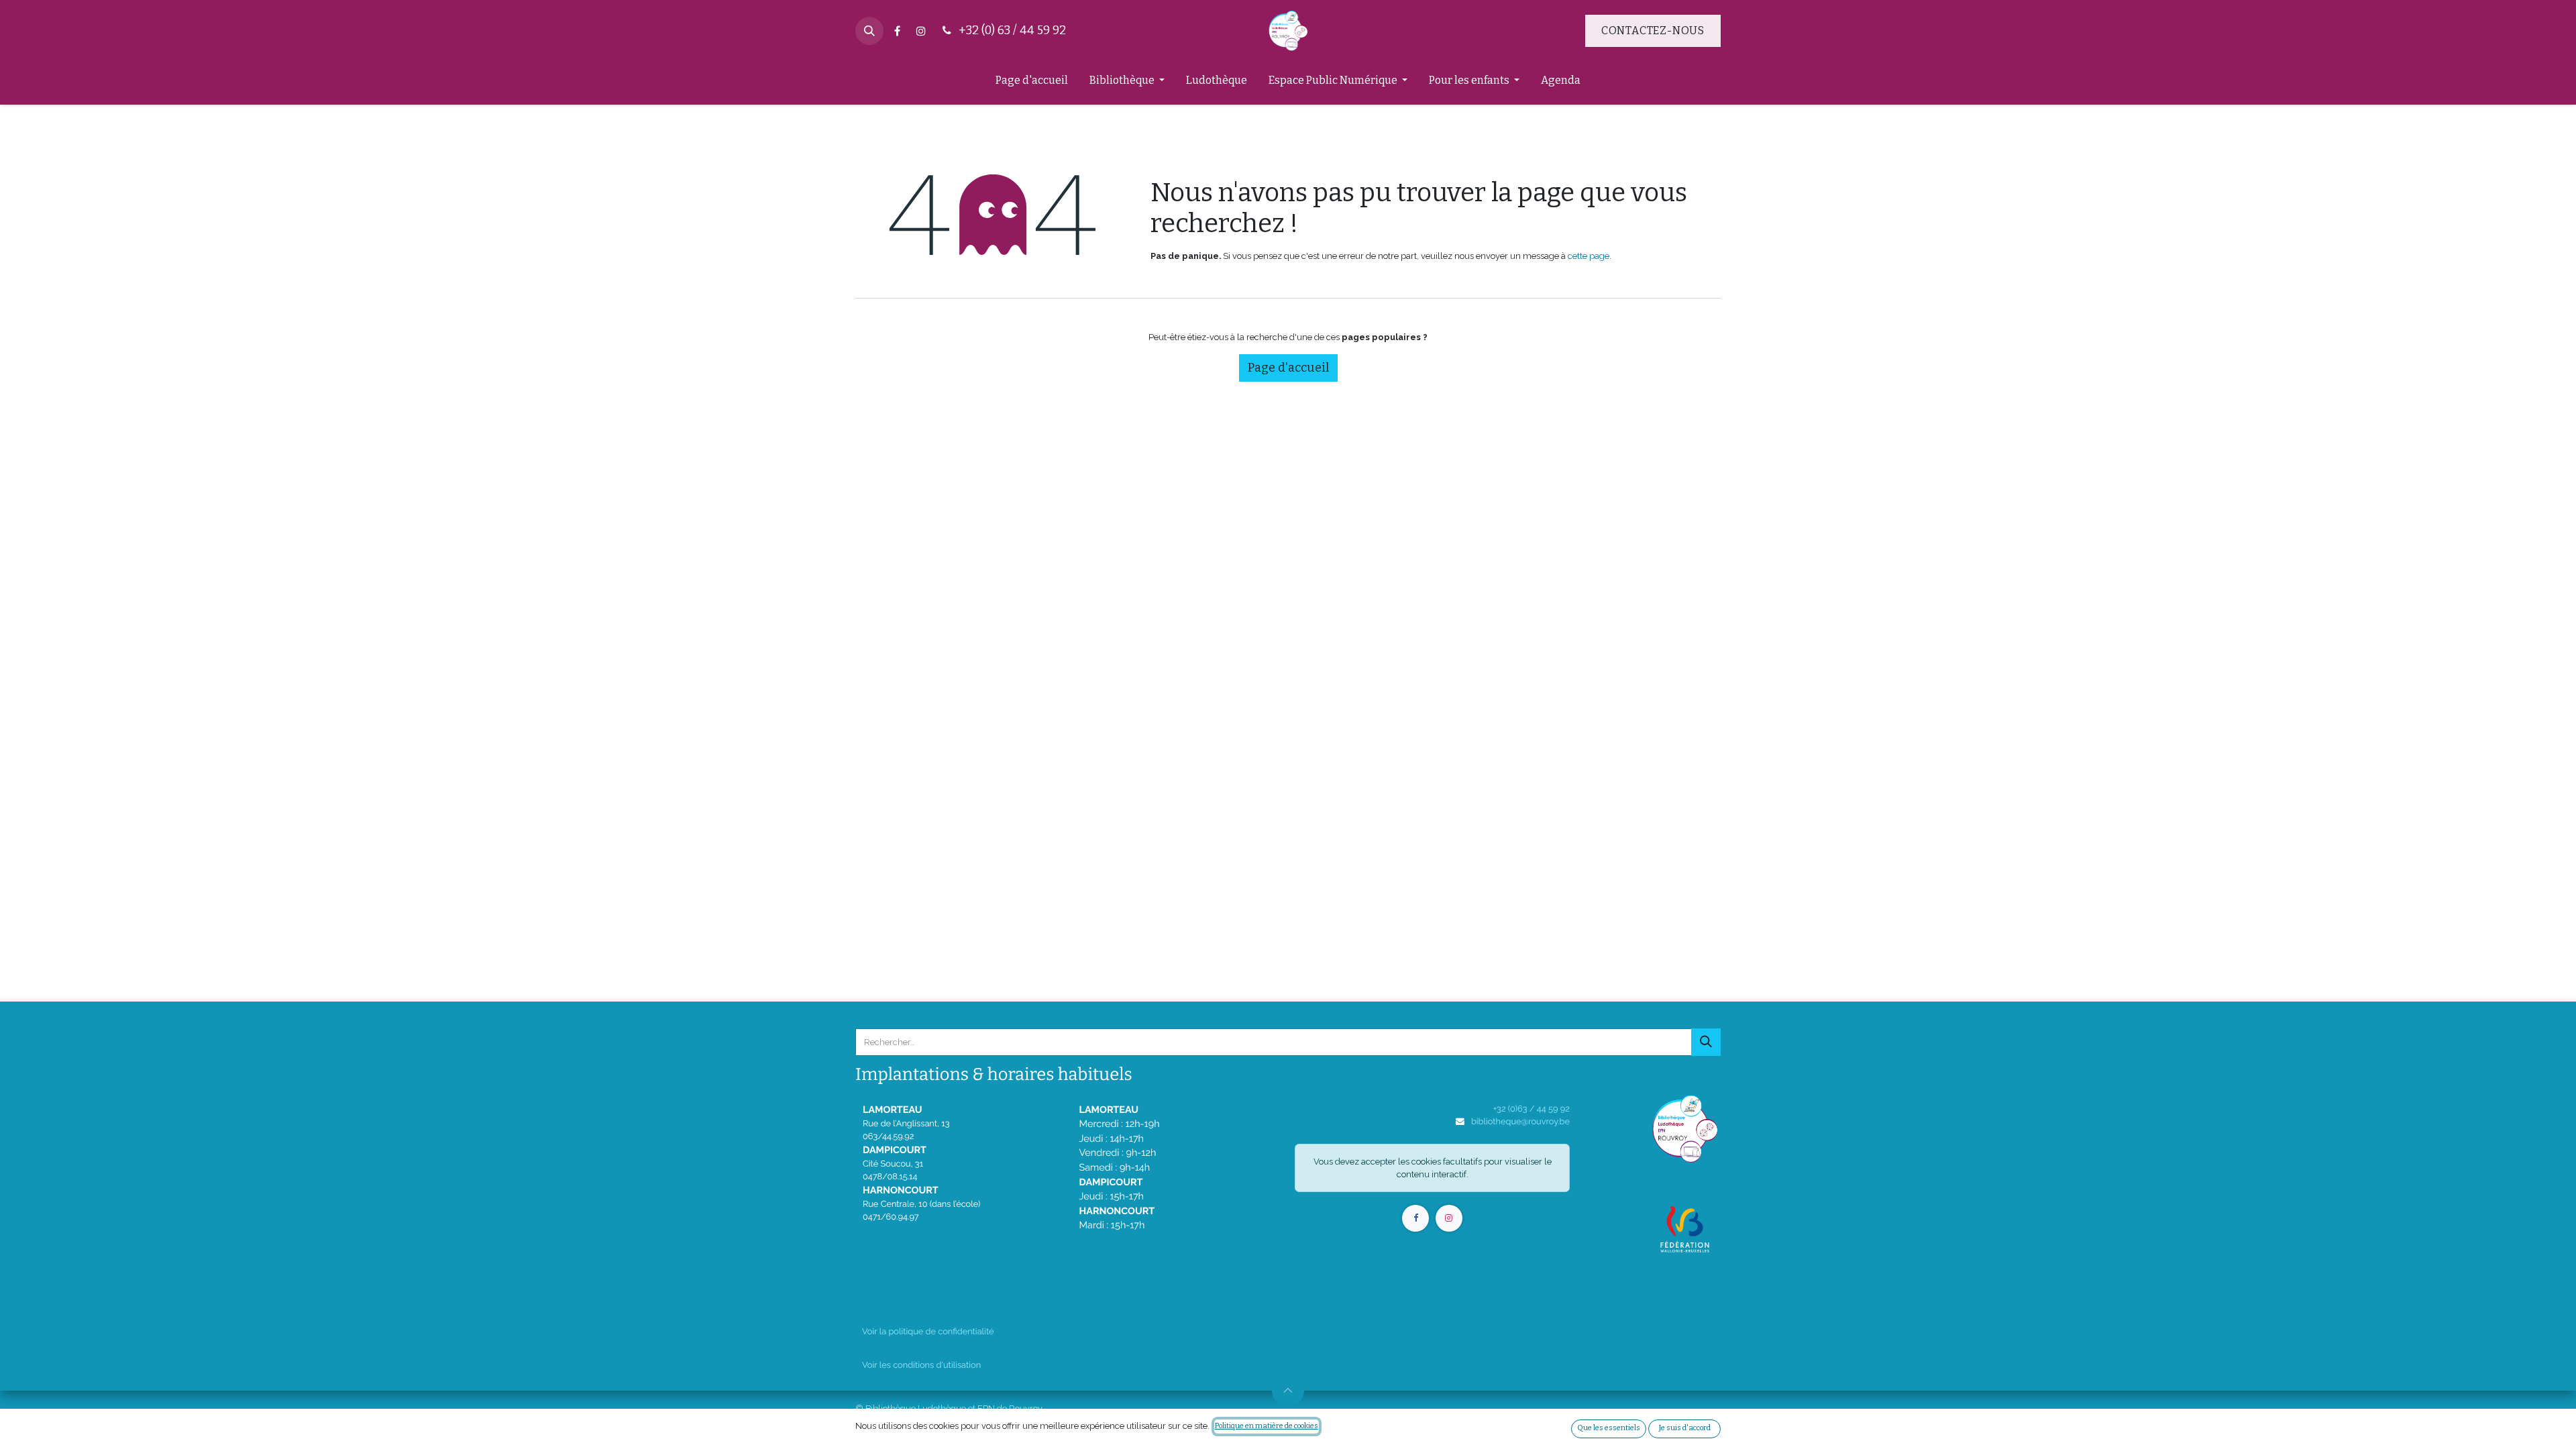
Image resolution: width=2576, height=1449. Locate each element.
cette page (1589, 256)
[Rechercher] (1706, 1042)
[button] (869, 31)
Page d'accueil (1288, 368)
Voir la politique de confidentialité (928, 1331)
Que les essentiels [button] (1609, 1428)
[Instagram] (921, 31)
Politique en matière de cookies (1267, 1426)
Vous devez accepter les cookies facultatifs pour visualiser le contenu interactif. (1433, 1168)
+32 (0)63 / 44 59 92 (1532, 1109)
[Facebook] (897, 31)
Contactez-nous (1653, 31)
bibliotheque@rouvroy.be (1520, 1121)
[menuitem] (1032, 83)
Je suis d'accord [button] (1685, 1428)
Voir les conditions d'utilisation (921, 1365)
